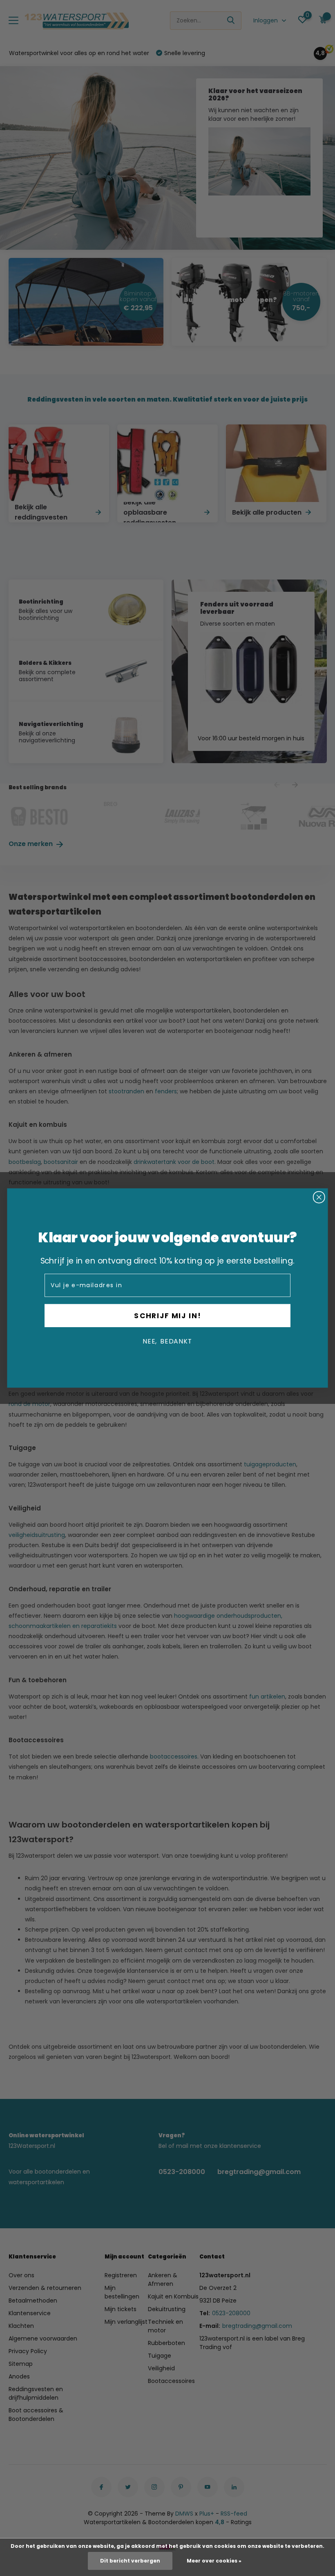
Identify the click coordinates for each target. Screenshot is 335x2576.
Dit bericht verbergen (130, 2561)
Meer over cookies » (214, 2561)
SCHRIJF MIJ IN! (167, 1315)
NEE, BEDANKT (167, 1341)
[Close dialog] (319, 1197)
